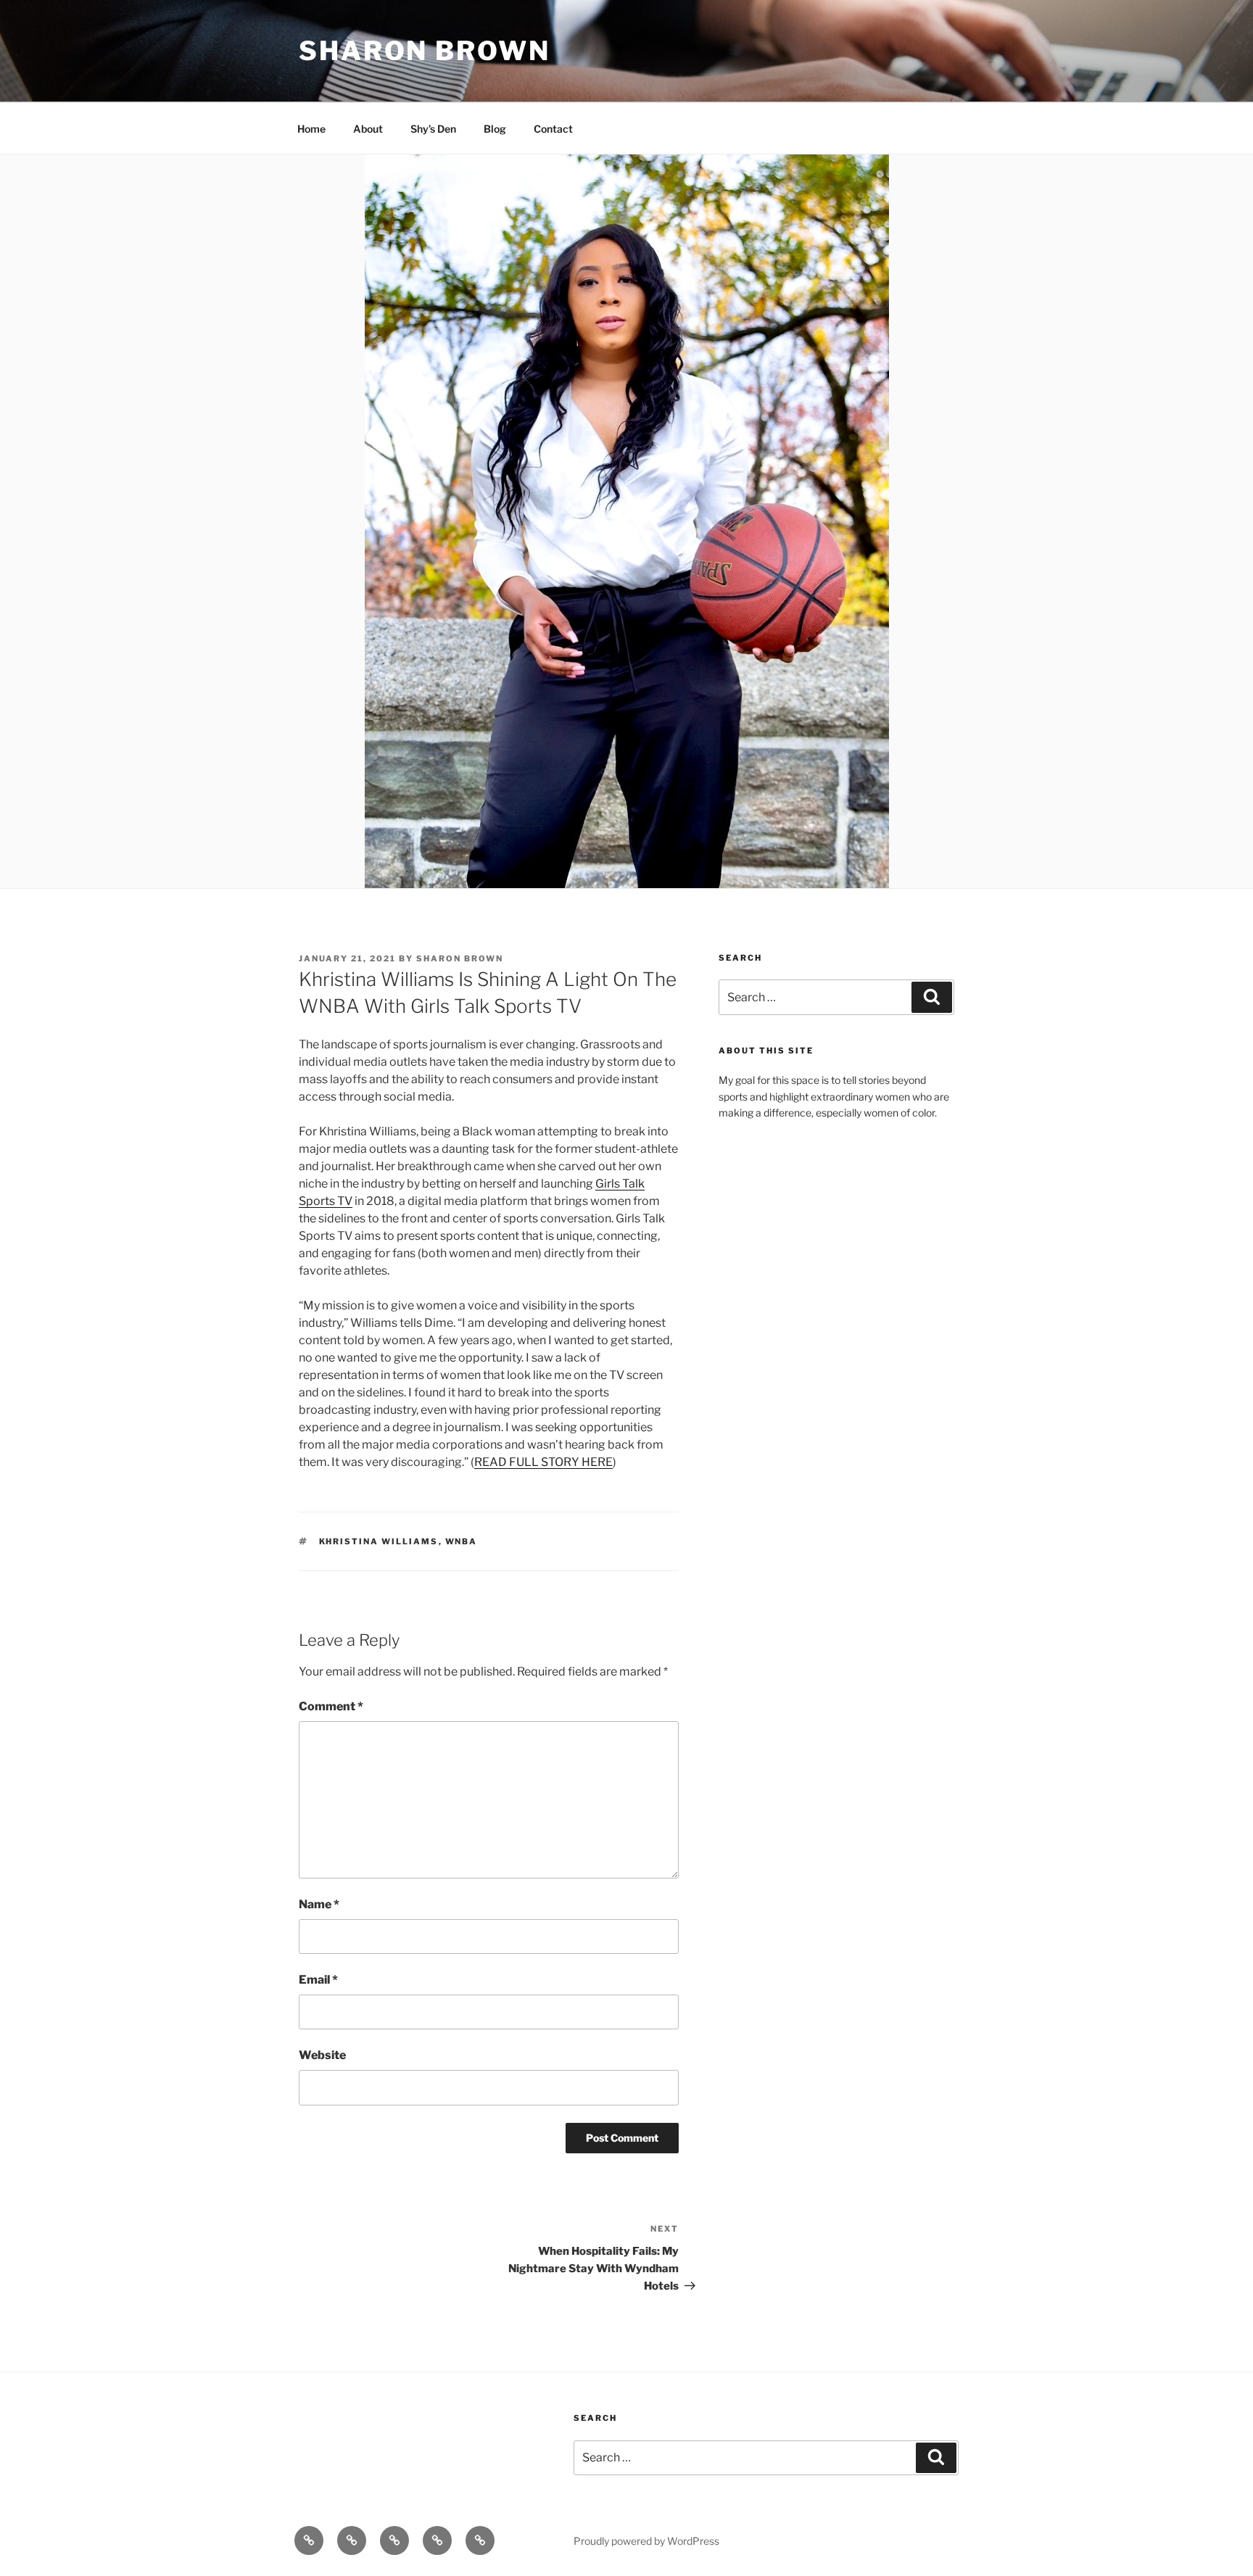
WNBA (462, 1541)
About (368, 129)
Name (319, 1904)
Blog (495, 129)
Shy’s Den (433, 129)
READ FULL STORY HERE (543, 1462)
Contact (553, 129)
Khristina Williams (379, 1541)
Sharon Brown (425, 51)
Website (322, 2055)
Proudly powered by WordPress (646, 2541)
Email (318, 1980)
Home (311, 129)
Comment (331, 1706)
